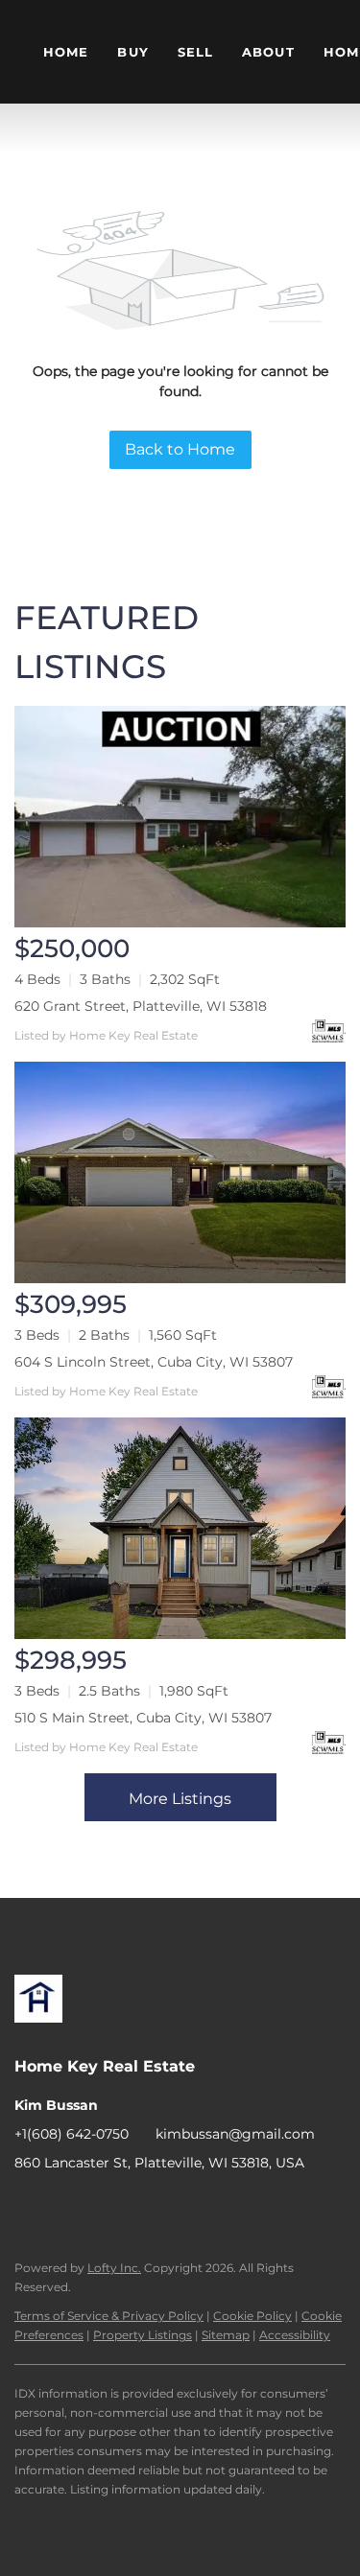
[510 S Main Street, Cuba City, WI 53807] (180, 1528)
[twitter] (106, 2206)
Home (66, 52)
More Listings (180, 1799)
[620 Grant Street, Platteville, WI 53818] (180, 817)
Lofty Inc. (114, 2268)
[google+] (221, 2206)
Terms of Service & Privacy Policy (109, 2316)
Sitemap (226, 2335)
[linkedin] (67, 2206)
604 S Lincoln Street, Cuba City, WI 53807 (154, 1362)
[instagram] (144, 2206)
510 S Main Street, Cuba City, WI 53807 (143, 1718)
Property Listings (143, 2335)
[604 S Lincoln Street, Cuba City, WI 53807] (180, 1172)
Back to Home (180, 449)
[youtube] (182, 2206)
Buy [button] (132, 52)
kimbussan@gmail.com (235, 2134)
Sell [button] (195, 52)
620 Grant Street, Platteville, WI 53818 (141, 1006)
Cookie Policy (252, 2316)
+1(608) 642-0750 (72, 2134)
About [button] (268, 52)
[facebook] (29, 2206)
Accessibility (295, 2335)
